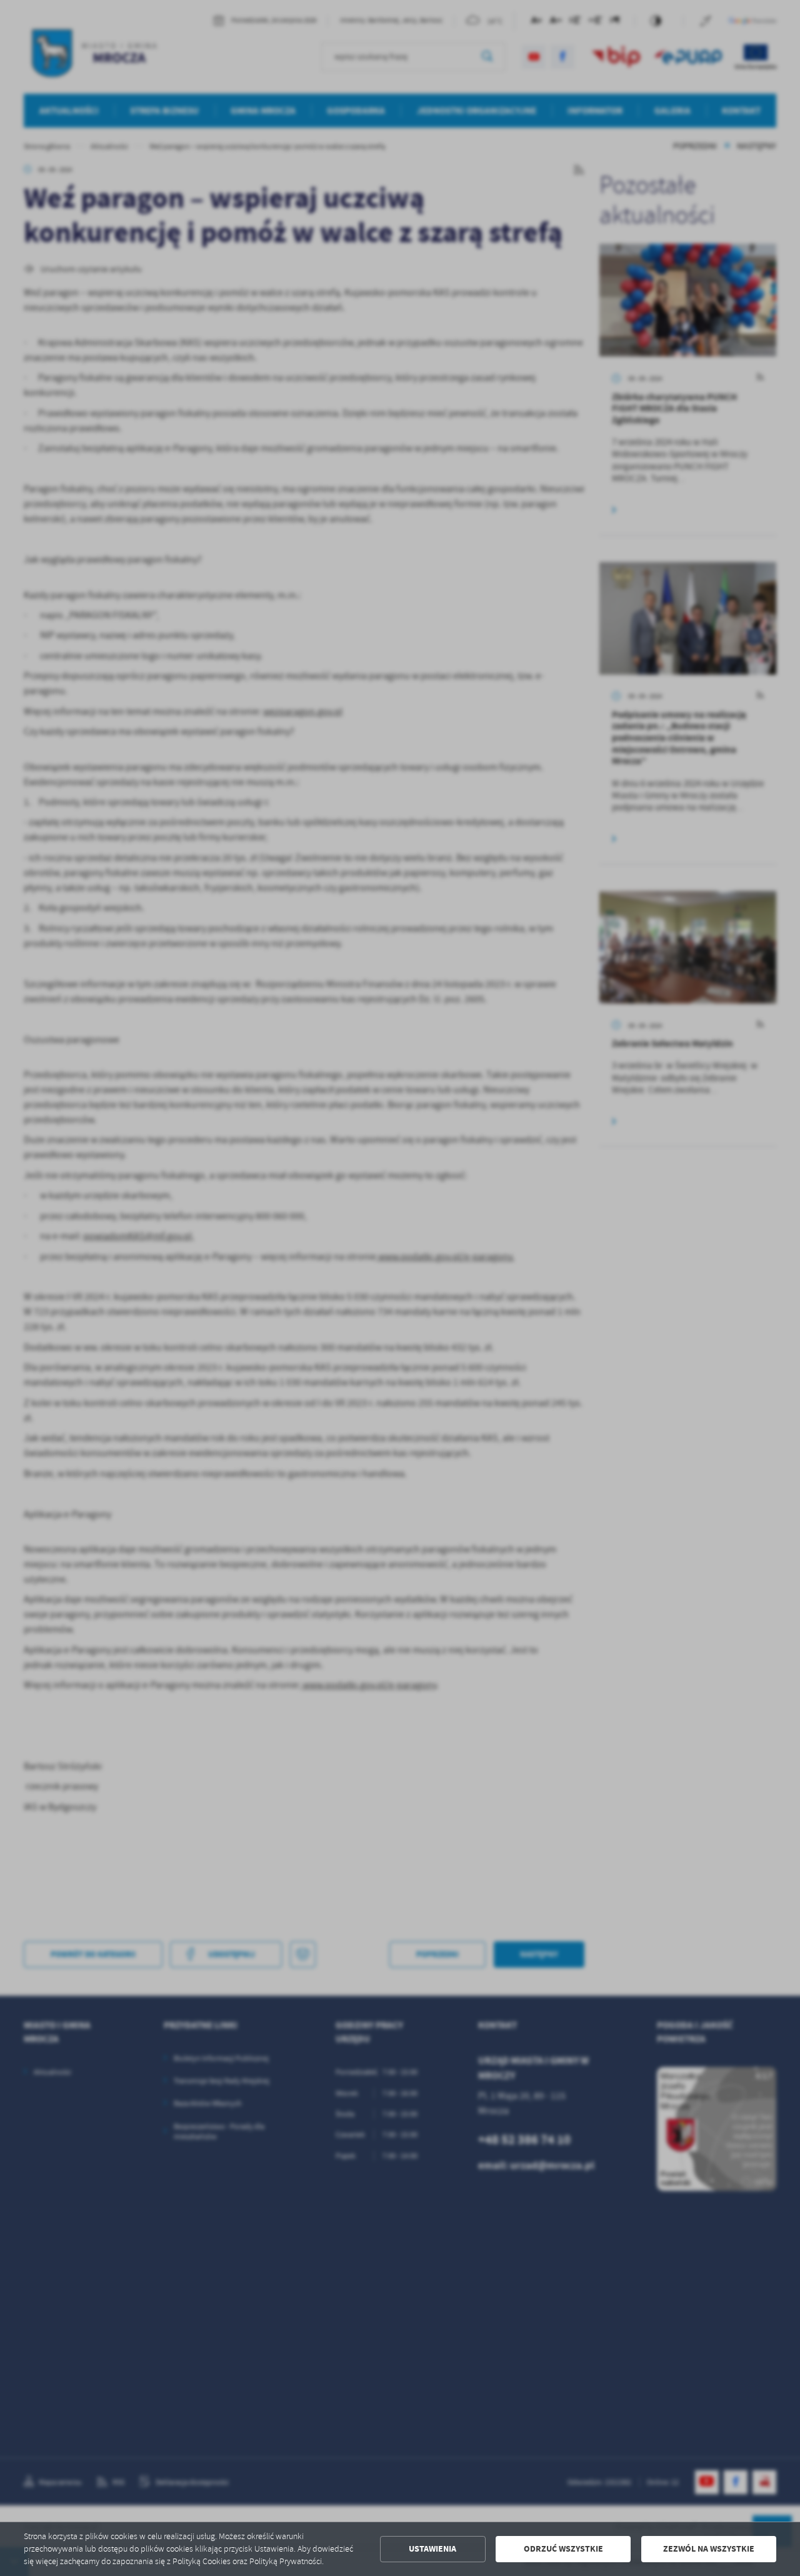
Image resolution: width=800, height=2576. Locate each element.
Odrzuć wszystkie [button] (563, 2549)
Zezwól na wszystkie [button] (709, 2549)
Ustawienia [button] (432, 2549)
